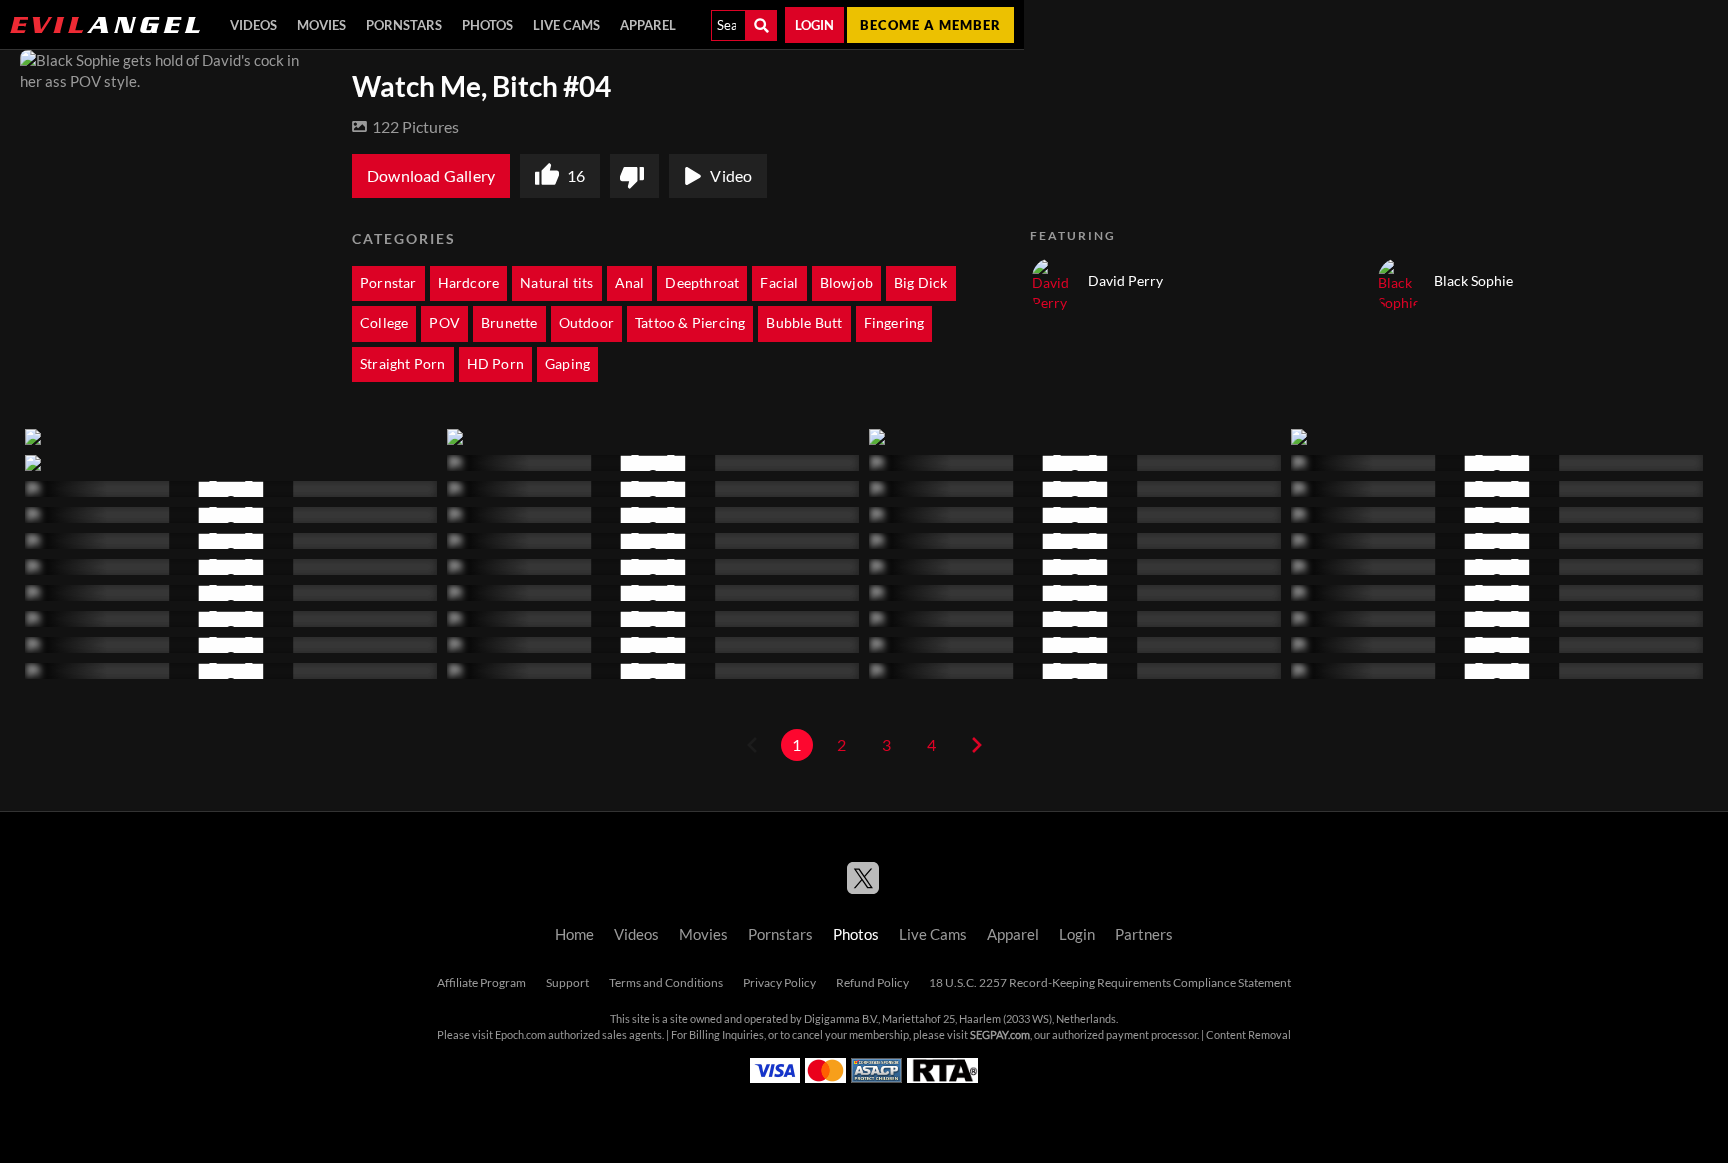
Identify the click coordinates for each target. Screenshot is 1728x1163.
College (384, 323)
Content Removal (1248, 1035)
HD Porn (495, 364)
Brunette (509, 323)
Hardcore (469, 283)
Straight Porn (403, 364)
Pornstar (388, 283)
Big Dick (921, 283)
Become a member (930, 25)
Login (814, 25)
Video (731, 176)
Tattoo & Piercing (690, 323)
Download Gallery (431, 176)
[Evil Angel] (105, 25)
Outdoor (586, 323)
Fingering (894, 323)
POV (444, 323)
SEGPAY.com (1000, 1035)
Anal (630, 283)
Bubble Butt (804, 323)
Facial (779, 283)
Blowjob (846, 283)
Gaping (567, 364)
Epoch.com (520, 1035)
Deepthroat (702, 283)
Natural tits (556, 283)
